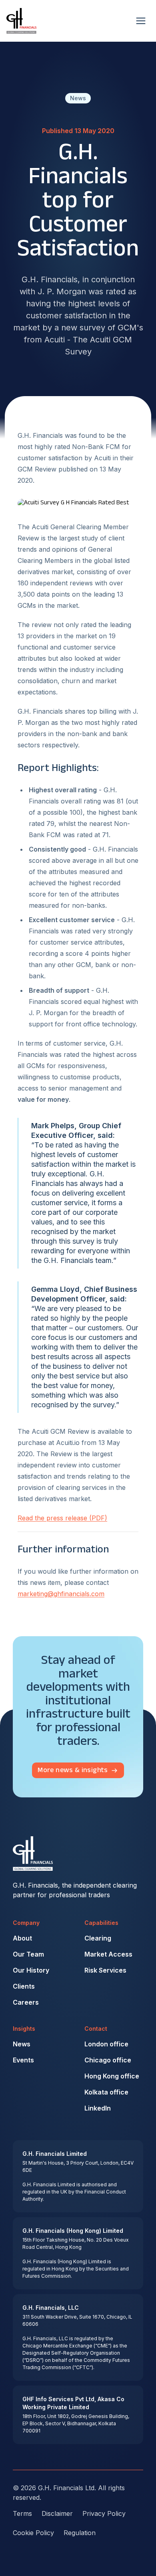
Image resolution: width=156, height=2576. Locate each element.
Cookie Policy (33, 2533)
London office (106, 2044)
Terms (22, 2513)
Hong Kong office (112, 2076)
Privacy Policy (104, 2513)
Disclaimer (57, 2513)
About (22, 1938)
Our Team (28, 1954)
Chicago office (108, 2060)
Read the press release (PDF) (62, 1518)
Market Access (108, 1954)
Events (23, 2060)
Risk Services (105, 1970)
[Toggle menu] (141, 21)
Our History (31, 1970)
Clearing (98, 1938)
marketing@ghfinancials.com (61, 1594)
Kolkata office (106, 2092)
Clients (24, 1986)
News (22, 2044)
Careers (26, 2002)
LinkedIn (98, 2108)
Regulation (80, 2533)
